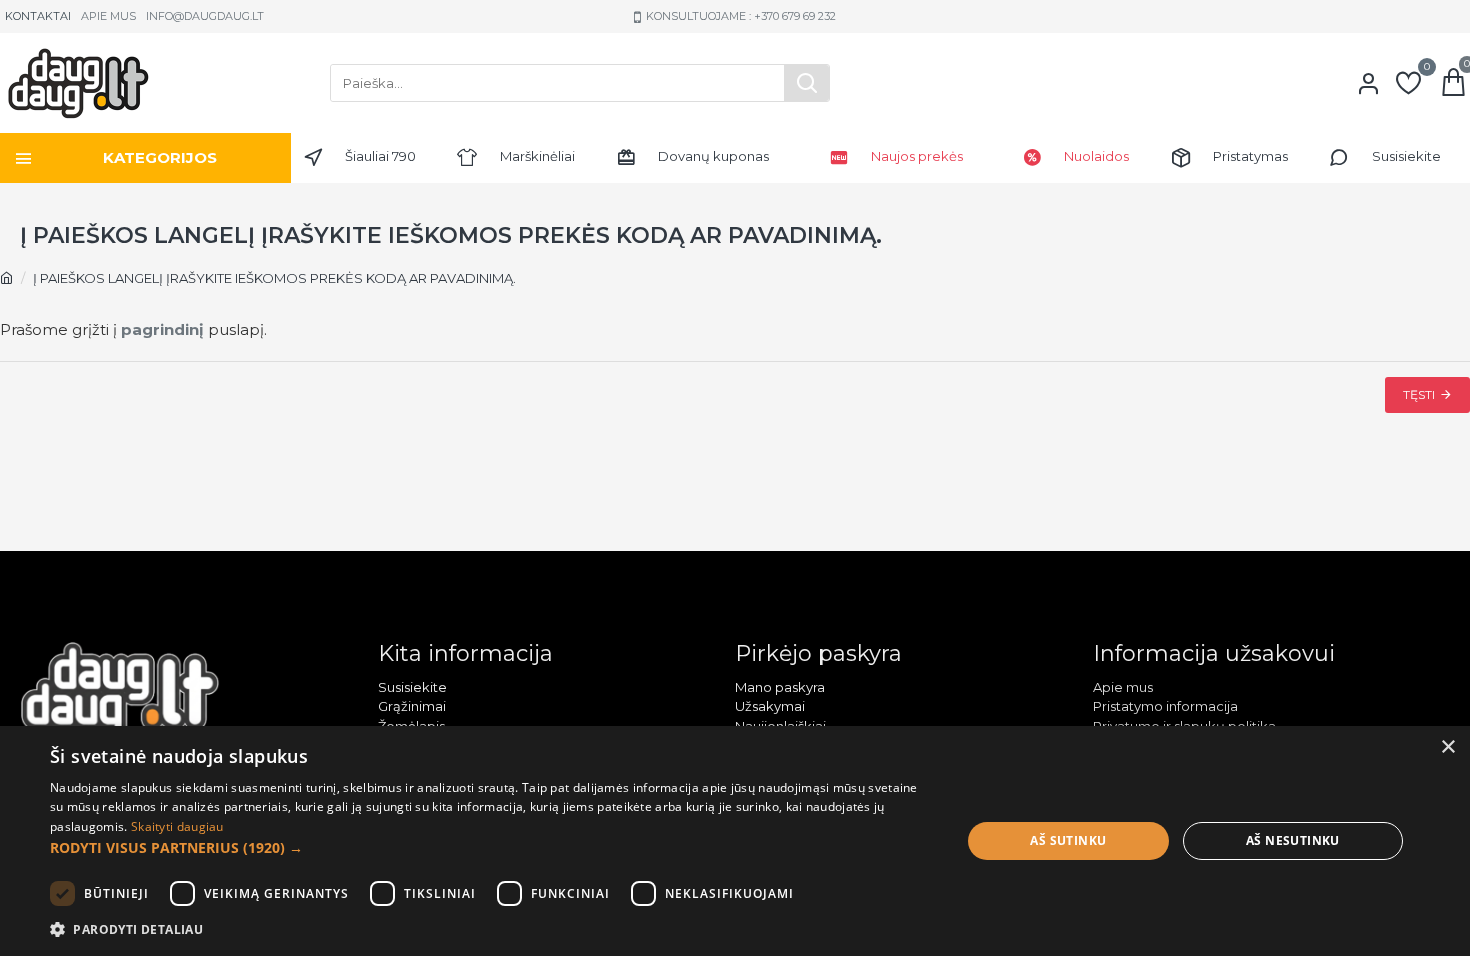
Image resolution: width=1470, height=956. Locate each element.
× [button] (1447, 747)
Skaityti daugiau (177, 826)
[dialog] (735, 841)
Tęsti (1419, 394)
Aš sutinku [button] (1068, 840)
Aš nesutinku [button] (1293, 840)
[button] (492, 847)
